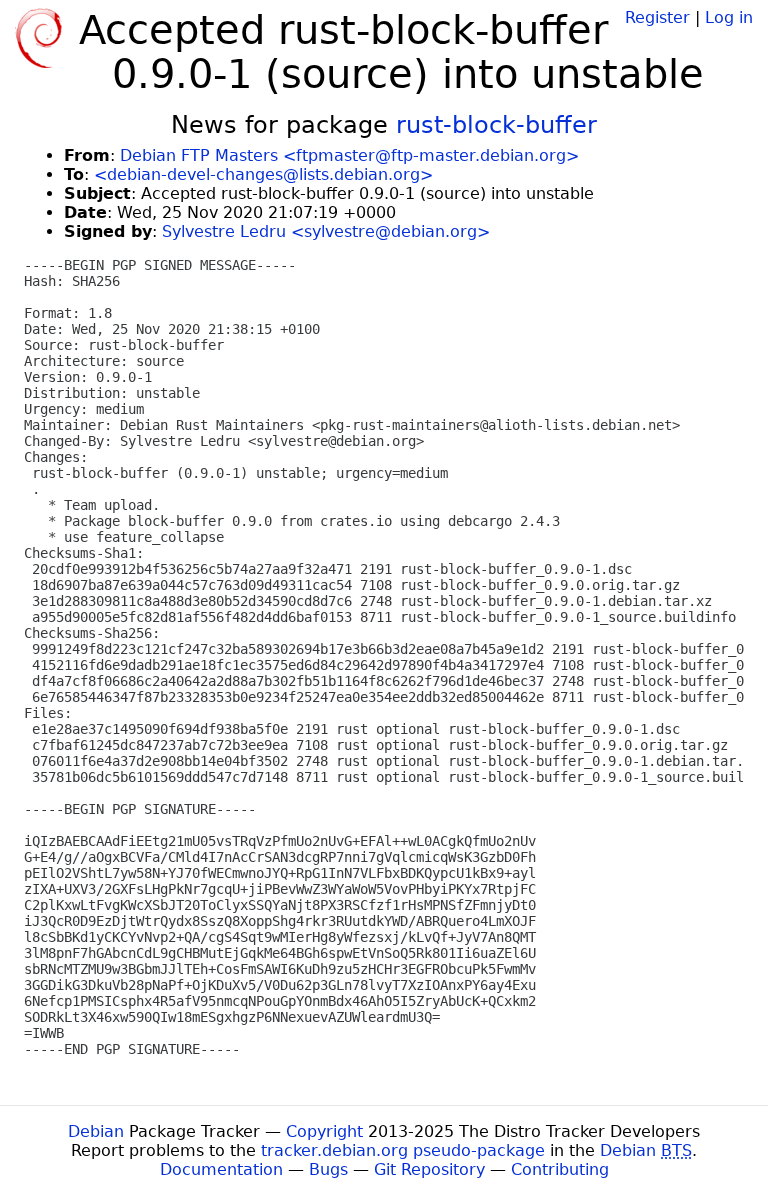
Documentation (221, 1169)
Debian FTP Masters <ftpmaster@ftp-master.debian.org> (349, 155)
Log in (729, 17)
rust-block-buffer (496, 125)
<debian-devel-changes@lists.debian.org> (263, 174)
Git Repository (429, 1169)
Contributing (560, 1169)
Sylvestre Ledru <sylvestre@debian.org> (326, 231)
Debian (96, 1131)
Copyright (324, 1131)
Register (657, 17)
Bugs (328, 1169)
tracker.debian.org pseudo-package (403, 1150)
